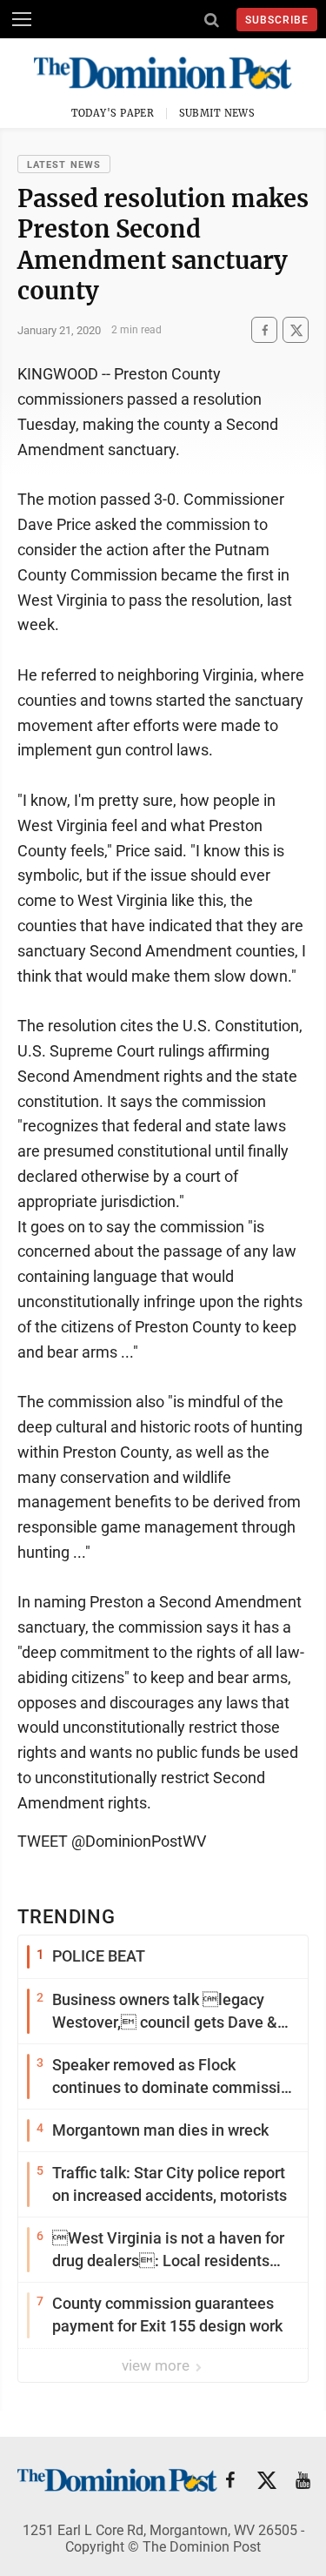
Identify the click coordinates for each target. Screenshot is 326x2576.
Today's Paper (113, 113)
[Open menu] (22, 19)
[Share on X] (296, 330)
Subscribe (277, 20)
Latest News (64, 165)
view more (157, 2365)
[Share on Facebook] (264, 330)
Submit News (217, 113)
